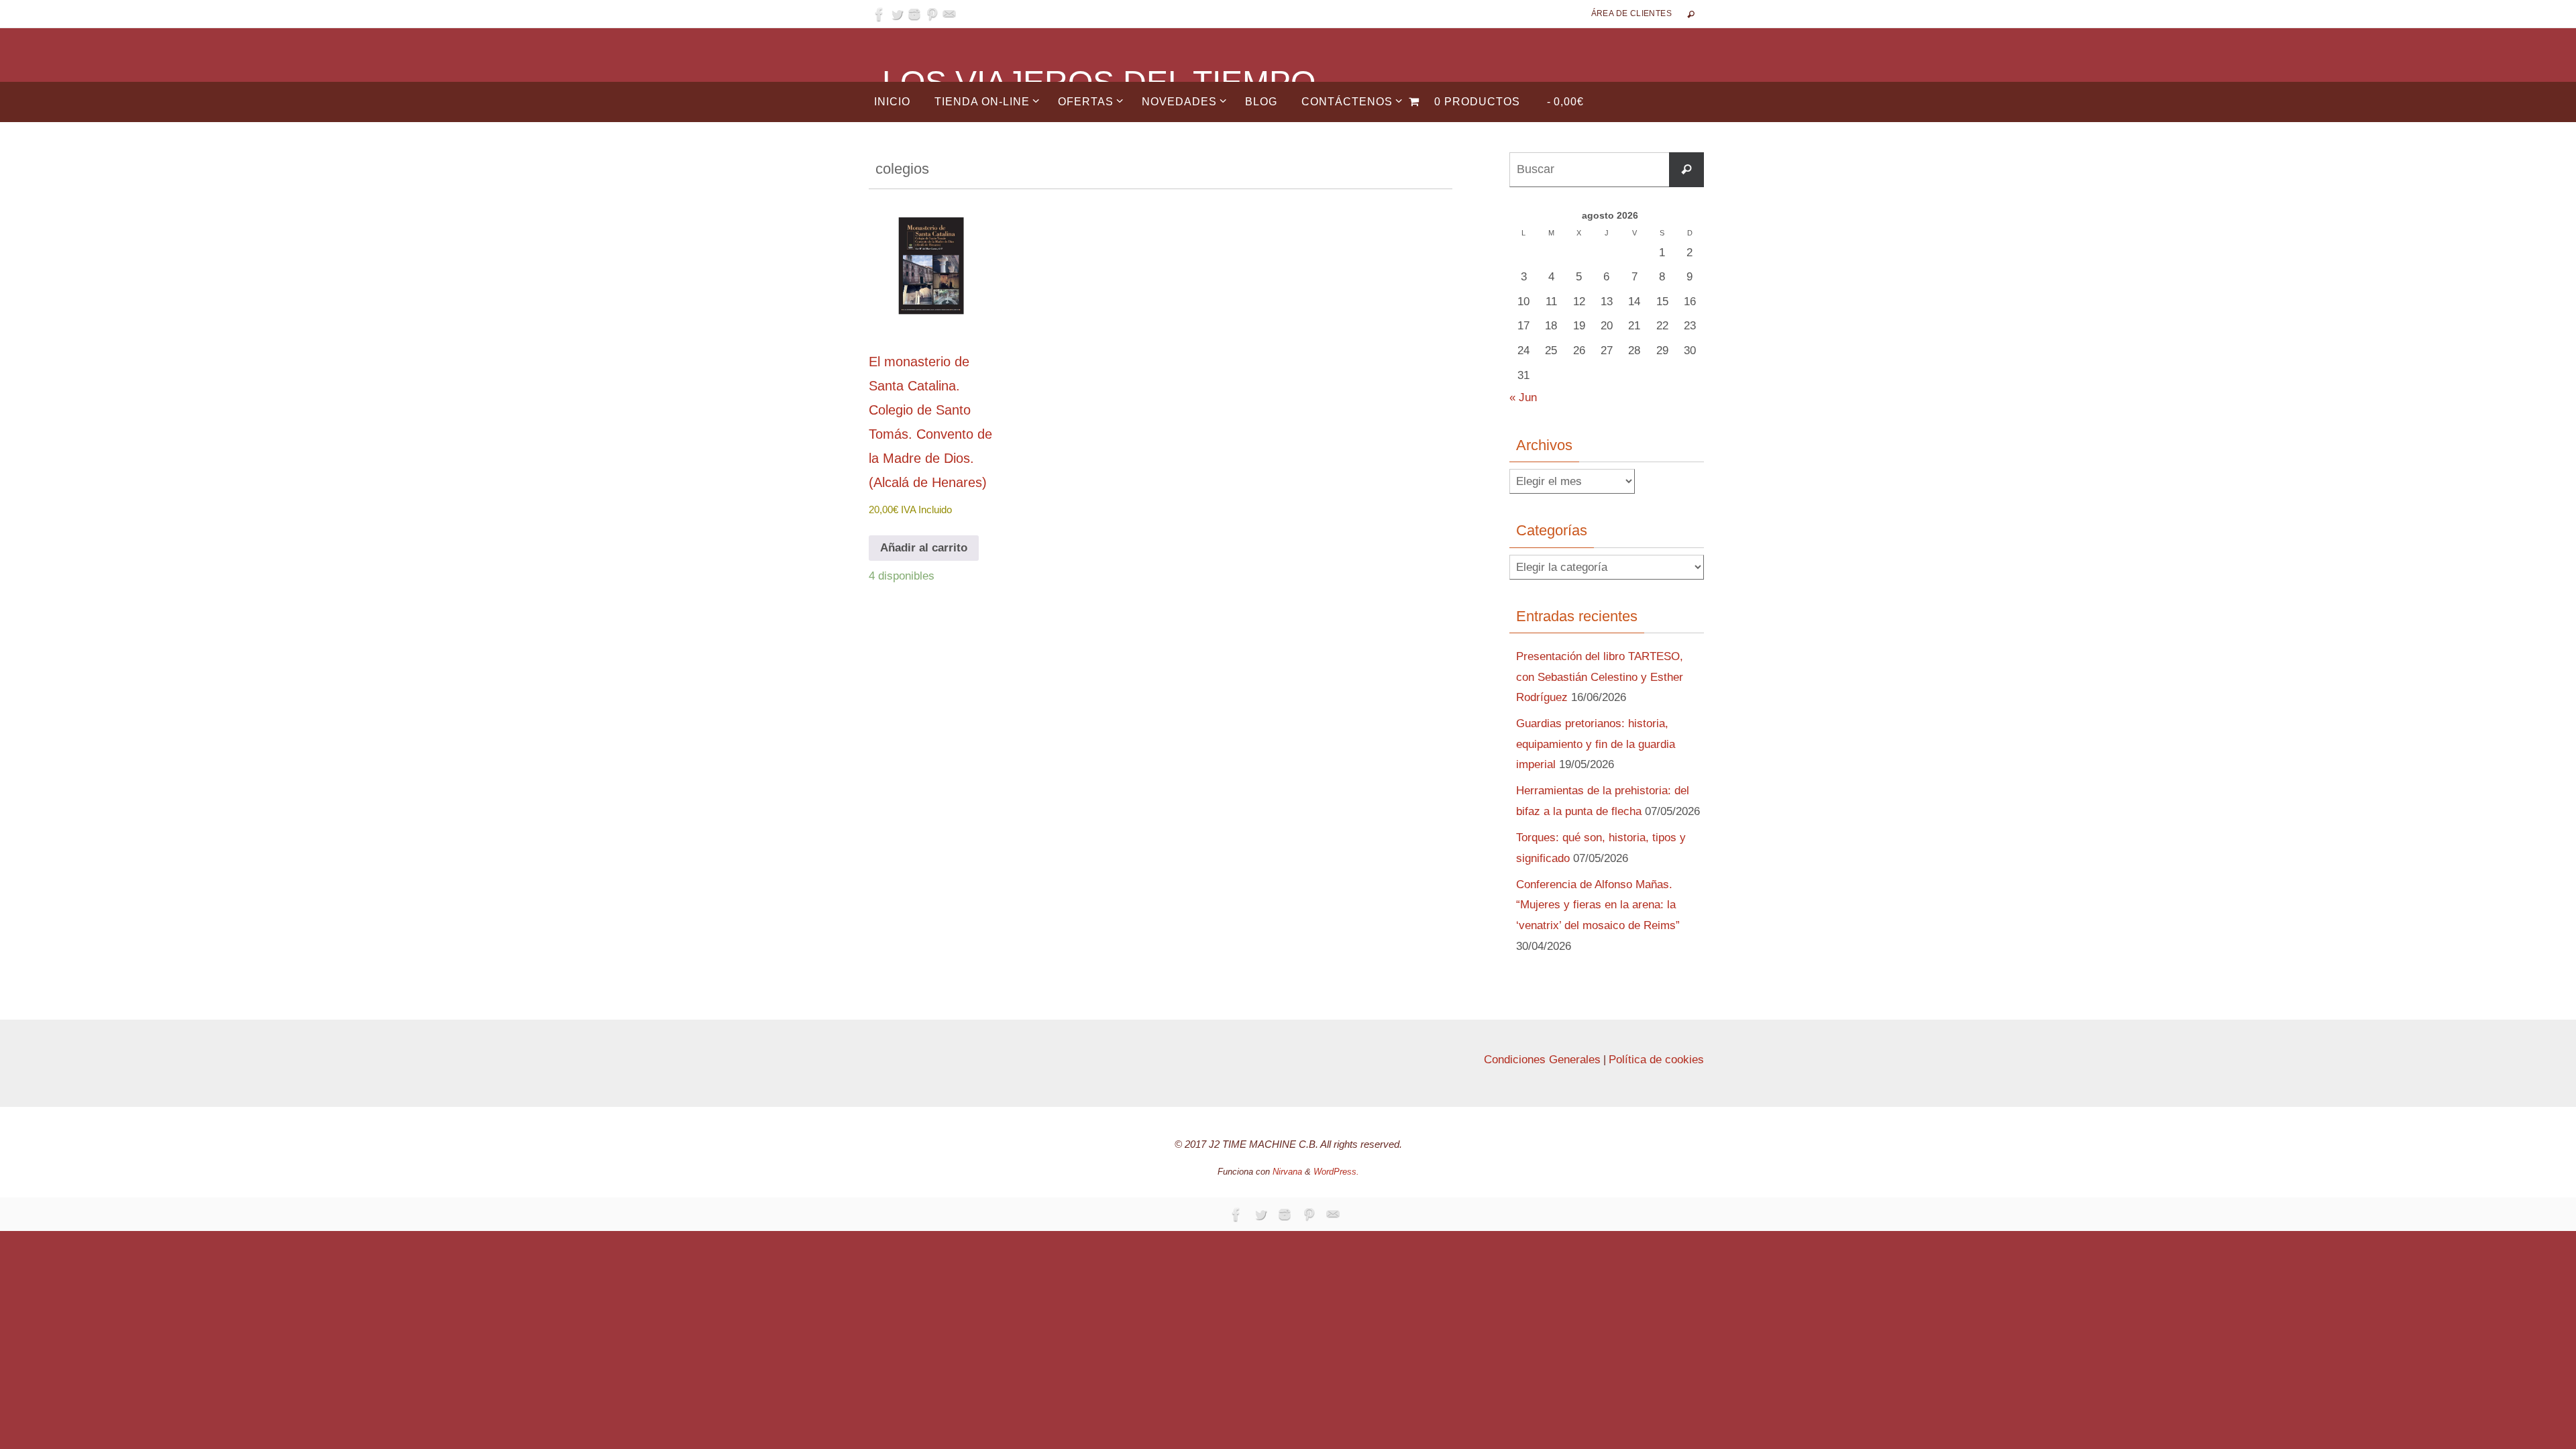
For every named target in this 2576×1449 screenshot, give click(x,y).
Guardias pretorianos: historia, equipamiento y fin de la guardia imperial (1596, 744)
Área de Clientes (1631, 13)
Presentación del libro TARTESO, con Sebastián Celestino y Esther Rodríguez (1600, 677)
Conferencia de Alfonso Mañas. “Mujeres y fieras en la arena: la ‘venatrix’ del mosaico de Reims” (1598, 905)
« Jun (1523, 397)
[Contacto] (949, 14)
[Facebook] (879, 14)
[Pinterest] (932, 14)
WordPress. (1336, 1172)
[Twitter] (897, 14)
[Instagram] (914, 14)
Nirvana (1287, 1172)
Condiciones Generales (1542, 1060)
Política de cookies (1656, 1060)
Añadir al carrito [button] (924, 548)
